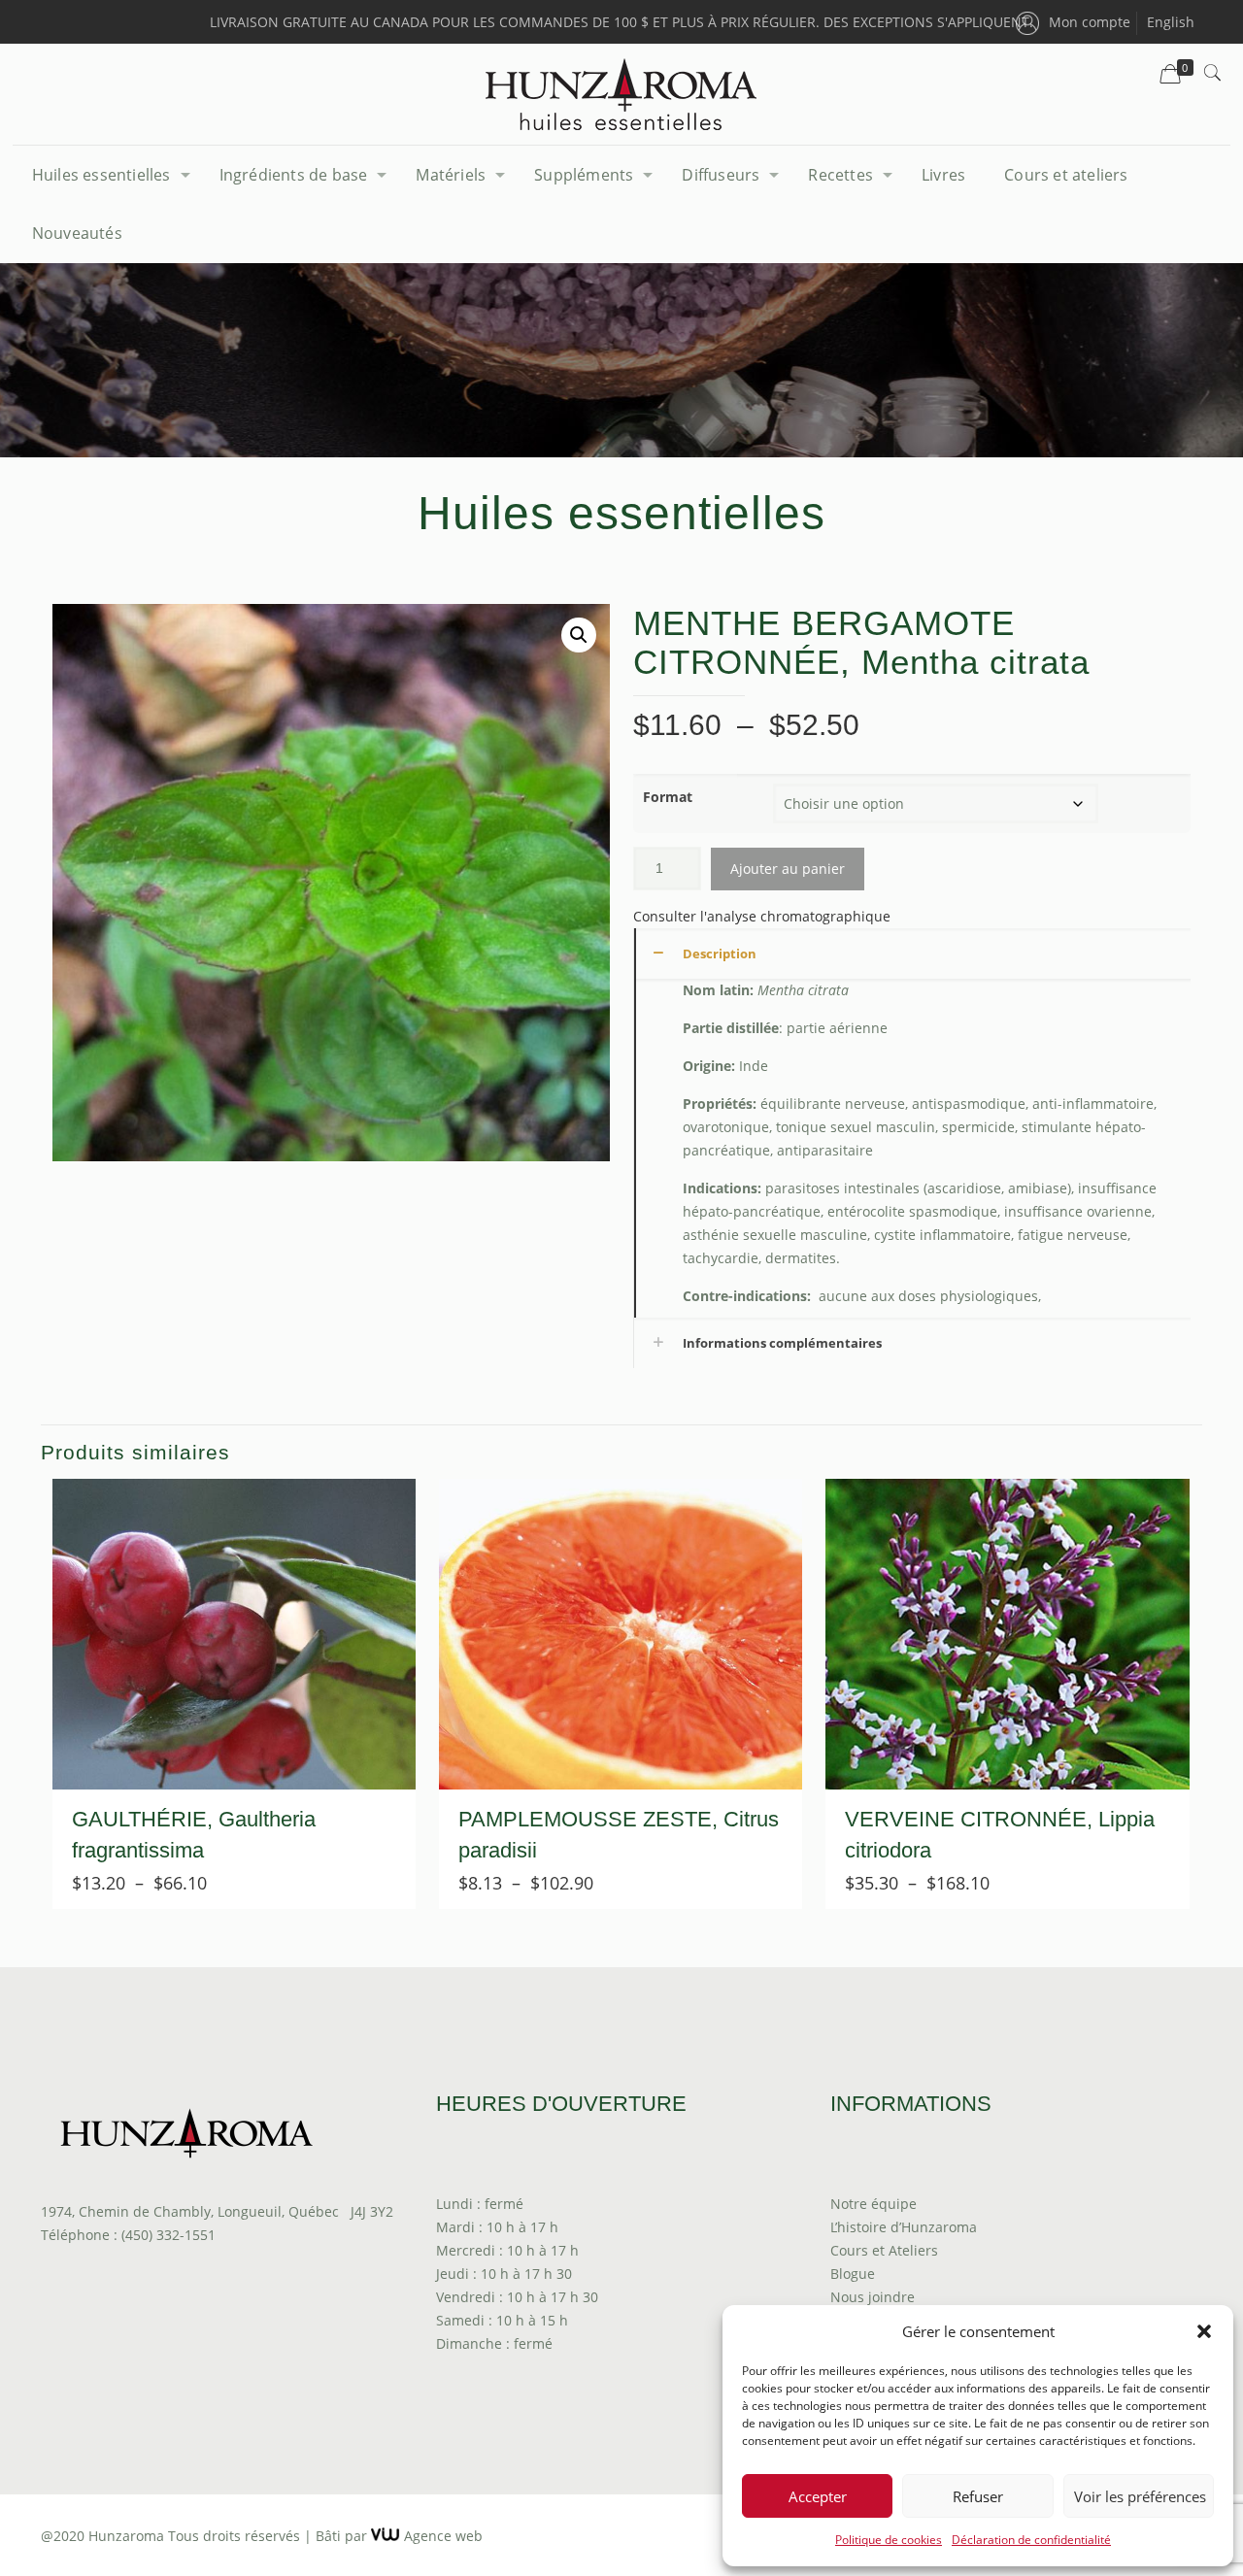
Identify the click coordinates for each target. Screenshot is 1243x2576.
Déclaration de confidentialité (1031, 2540)
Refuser (978, 2496)
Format (668, 797)
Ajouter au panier (788, 869)
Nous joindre (873, 2297)
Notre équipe (873, 2204)
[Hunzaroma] (621, 94)
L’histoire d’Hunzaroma (904, 2227)
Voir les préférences (1140, 2496)
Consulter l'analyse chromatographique (762, 916)
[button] (1204, 2331)
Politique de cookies (889, 2540)
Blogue (853, 2274)
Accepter (818, 2496)
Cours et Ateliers (884, 2250)
